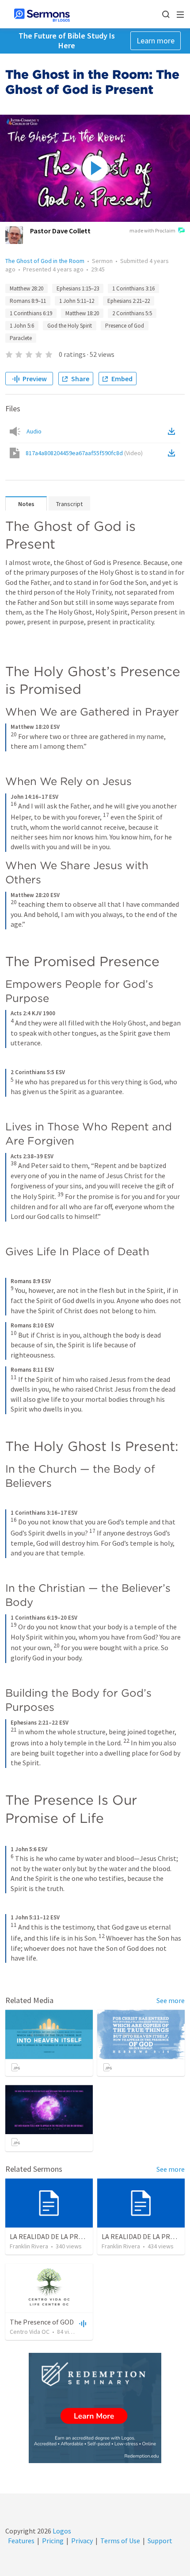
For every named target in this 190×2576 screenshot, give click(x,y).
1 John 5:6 (22, 326)
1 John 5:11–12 (77, 301)
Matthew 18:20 (82, 313)
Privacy (82, 2541)
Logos (61, 2531)
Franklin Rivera (29, 2246)
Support (160, 2541)
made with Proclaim (152, 230)
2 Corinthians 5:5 (132, 313)
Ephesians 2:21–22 (129, 301)
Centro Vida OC (30, 2332)
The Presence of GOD (42, 2322)
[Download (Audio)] (173, 431)
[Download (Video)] (173, 453)
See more (171, 2000)
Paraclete (21, 338)
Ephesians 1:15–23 (78, 288)
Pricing (53, 2541)
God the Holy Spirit (70, 326)
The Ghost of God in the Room (45, 261)
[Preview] (82, 2323)
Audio (34, 431)
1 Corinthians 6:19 (31, 313)
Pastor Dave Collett (60, 231)
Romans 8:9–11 (28, 301)
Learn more (156, 41)
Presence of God (125, 326)
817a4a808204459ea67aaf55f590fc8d (84, 453)
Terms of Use (120, 2541)
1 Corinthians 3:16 (133, 288)
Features (21, 2541)
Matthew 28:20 (27, 288)
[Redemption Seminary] (95, 2408)
